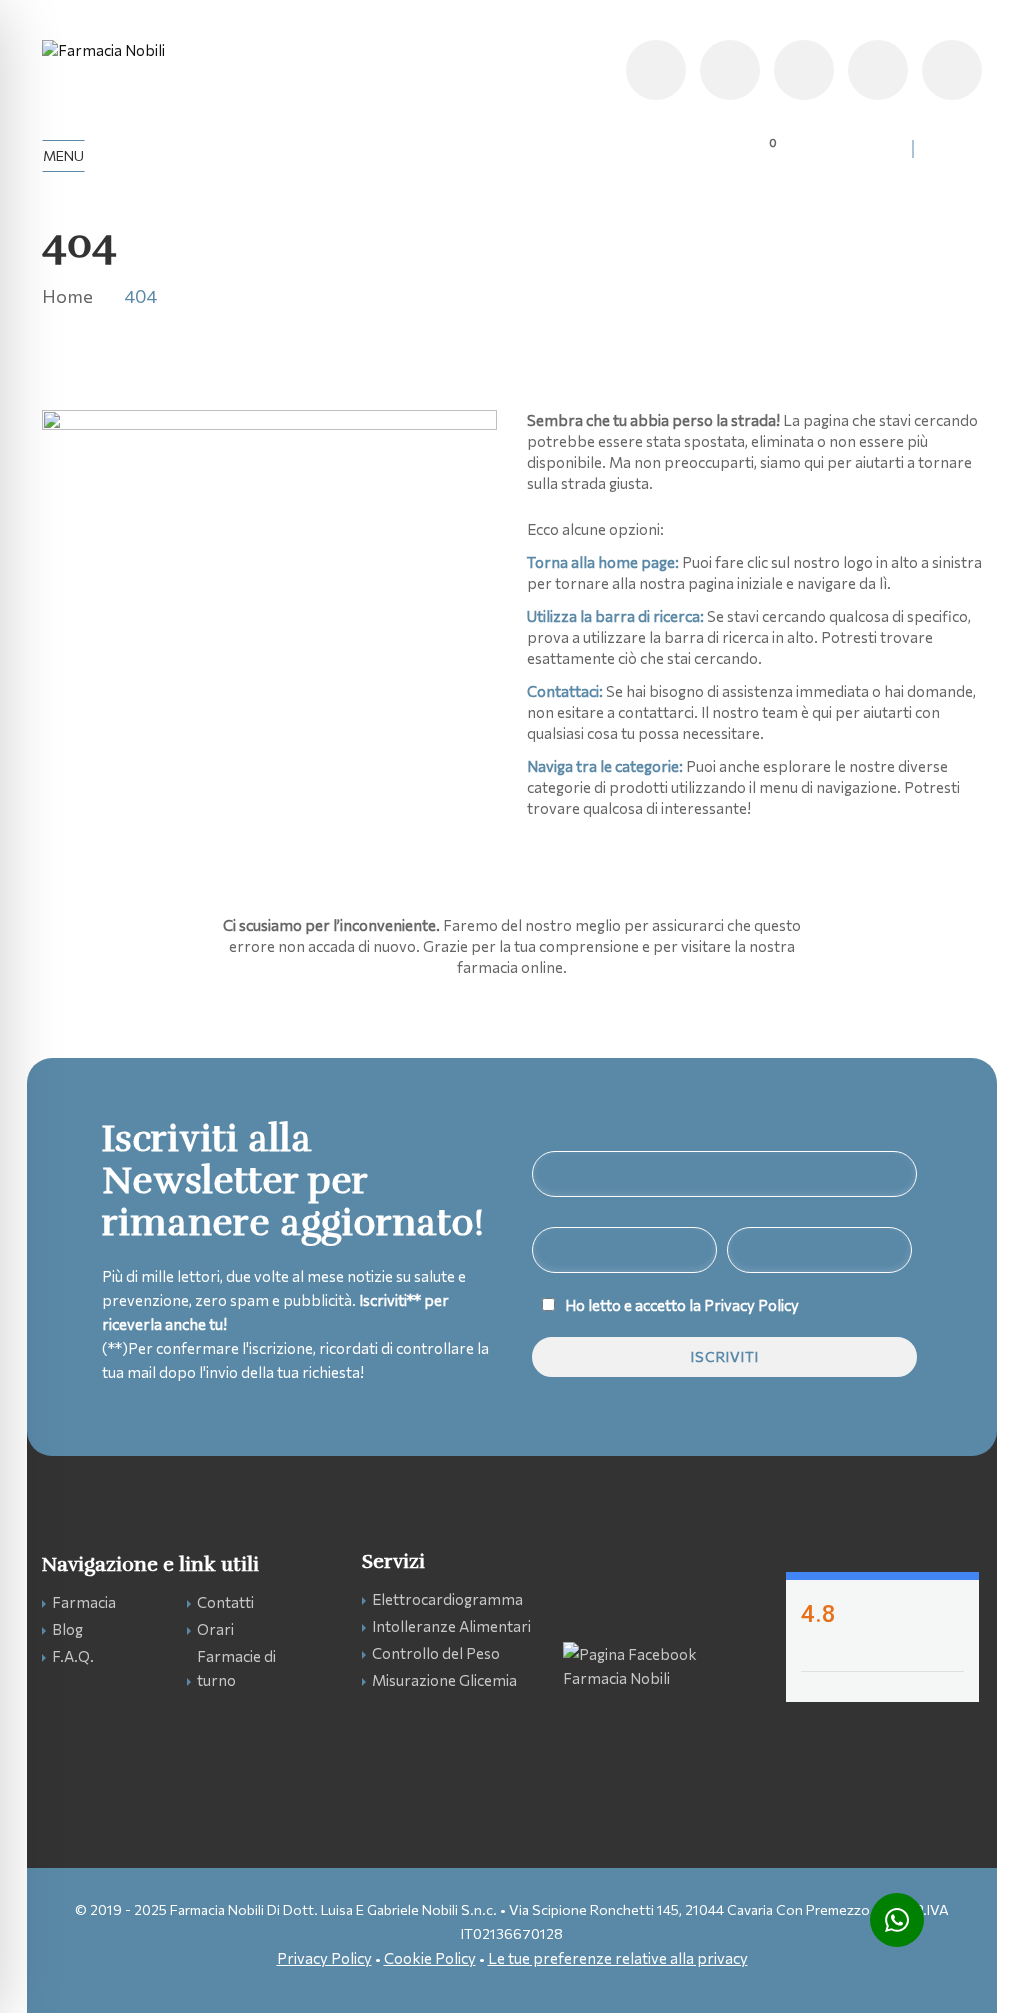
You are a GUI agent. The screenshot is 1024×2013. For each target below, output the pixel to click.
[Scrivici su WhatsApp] (897, 1920)
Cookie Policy (430, 1958)
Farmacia (84, 1602)
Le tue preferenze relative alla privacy (618, 1958)
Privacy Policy (751, 1305)
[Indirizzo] (878, 70)
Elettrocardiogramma (447, 1599)
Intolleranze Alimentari (451, 1626)
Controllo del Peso (436, 1653)
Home (67, 296)
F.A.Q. (73, 1656)
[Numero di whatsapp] (730, 70)
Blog (67, 1629)
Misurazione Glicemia (444, 1680)
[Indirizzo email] (804, 70)
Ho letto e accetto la (682, 1305)
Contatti (225, 1602)
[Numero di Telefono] (656, 70)
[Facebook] (952, 70)
